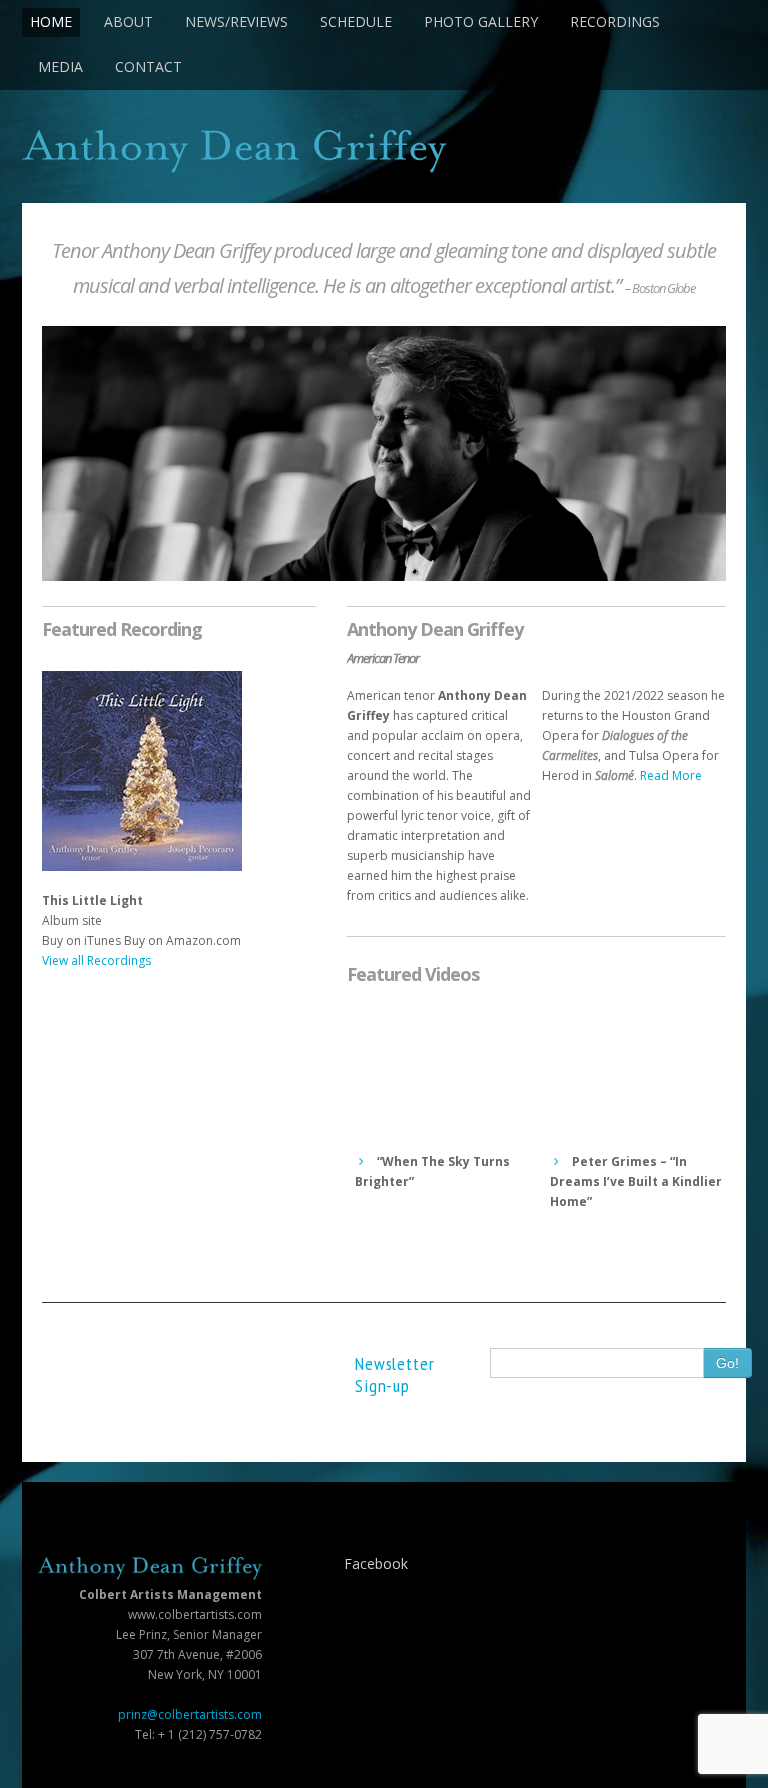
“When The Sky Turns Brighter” (432, 1171)
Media (60, 66)
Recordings (615, 21)
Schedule (356, 21)
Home (51, 21)
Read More (671, 775)
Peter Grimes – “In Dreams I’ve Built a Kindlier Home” (636, 1181)
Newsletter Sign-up (395, 1374)
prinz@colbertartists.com (190, 1714)
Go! (727, 1363)
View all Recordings (96, 960)
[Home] (384, 151)
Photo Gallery (481, 21)
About (128, 21)
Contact (148, 66)
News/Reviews (236, 21)
